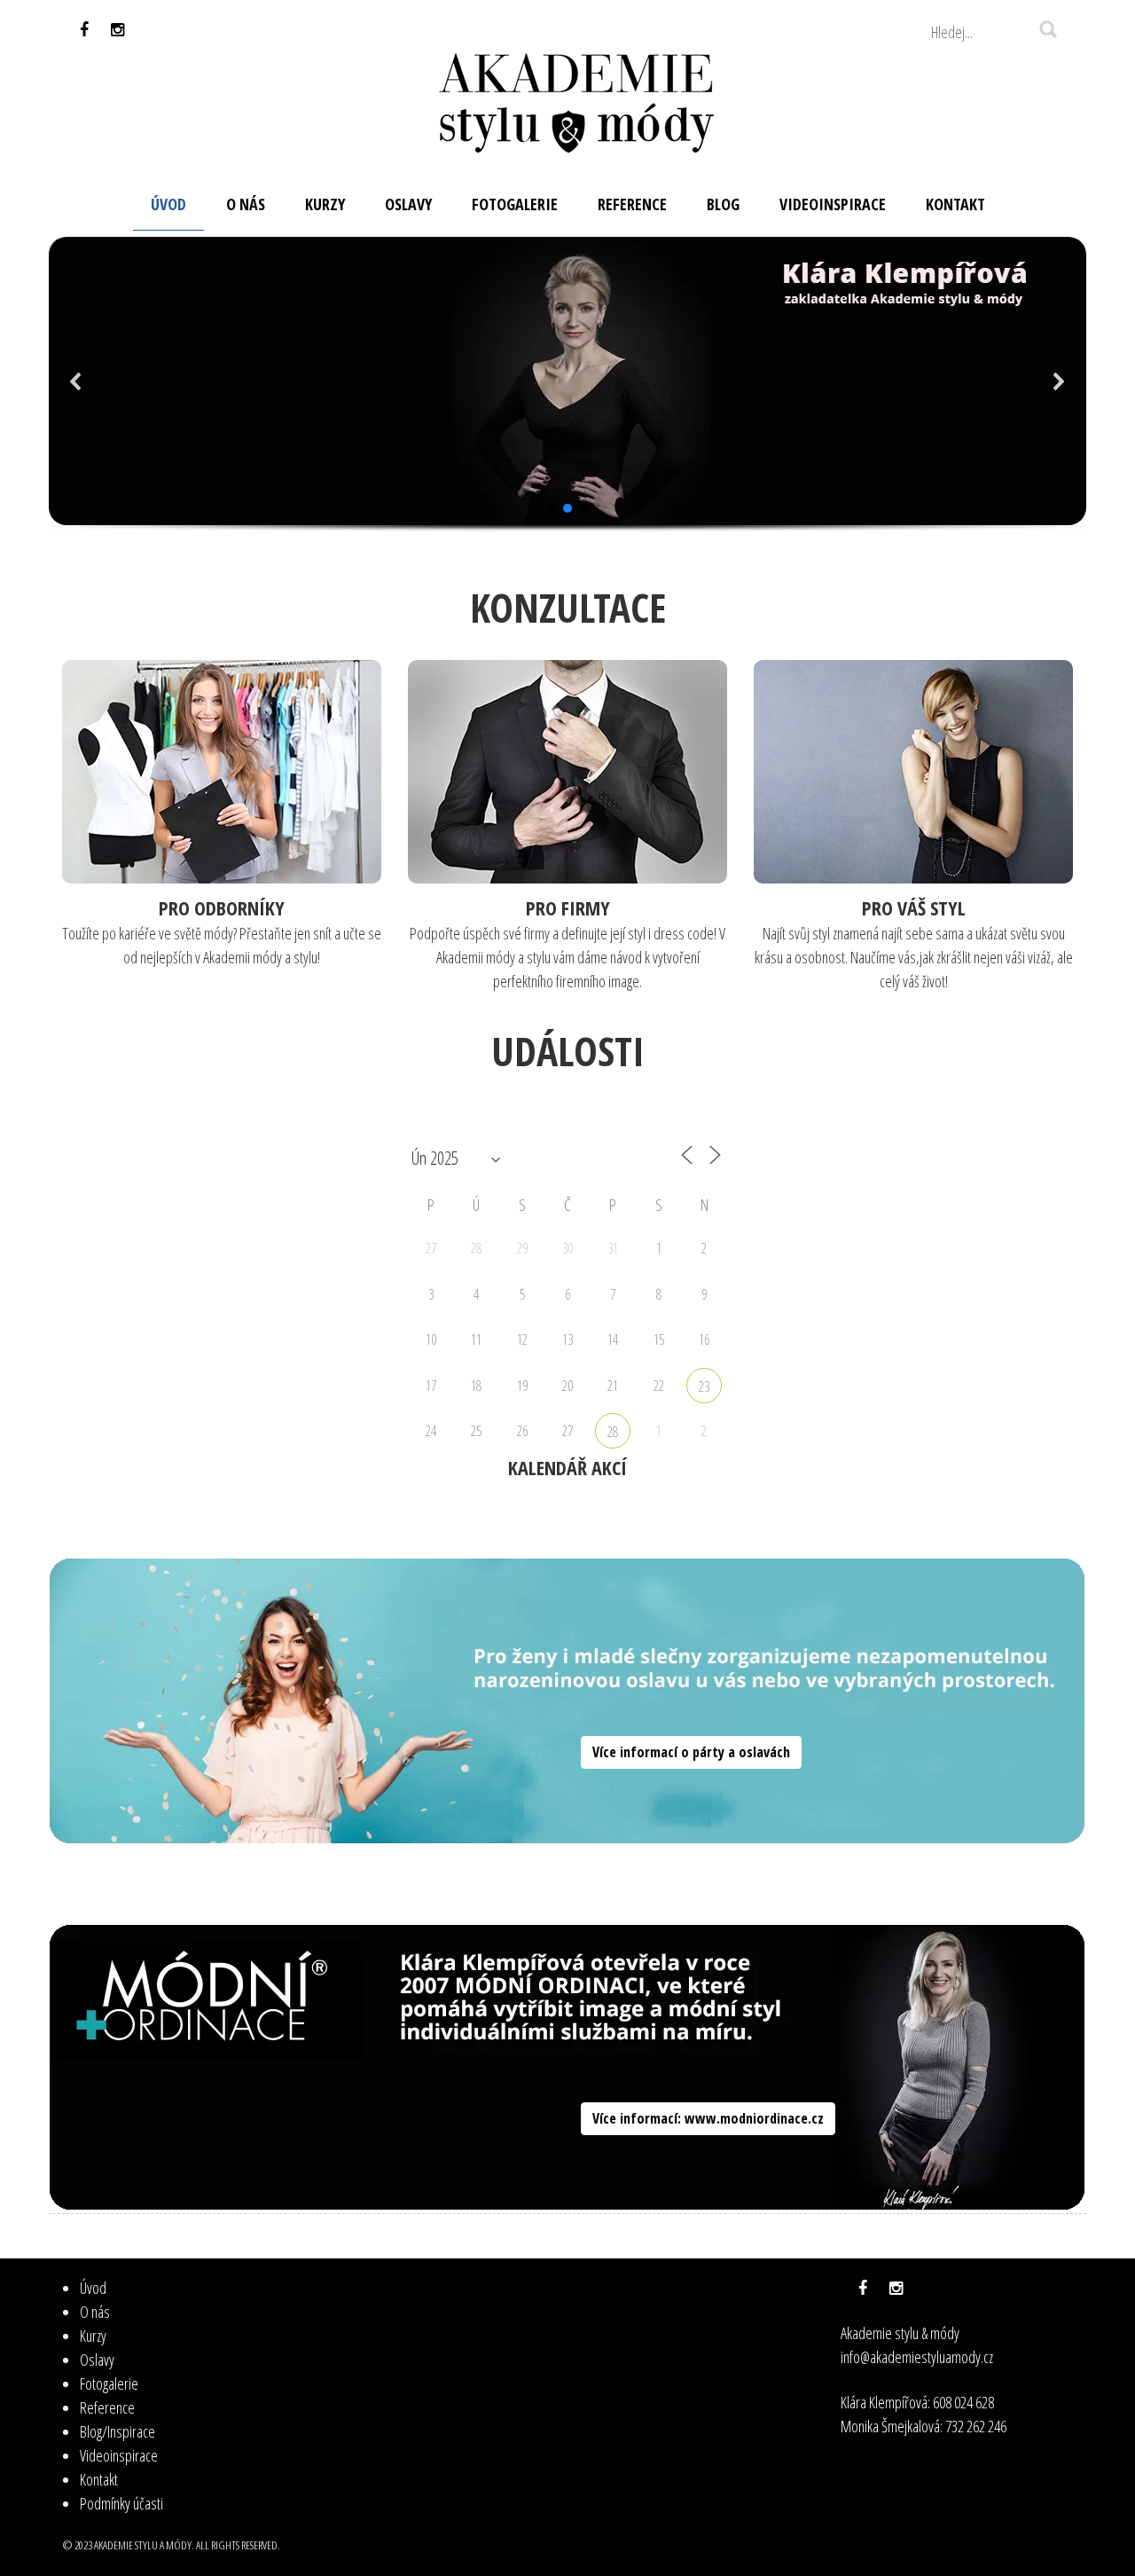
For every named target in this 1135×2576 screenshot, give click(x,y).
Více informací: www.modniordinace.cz (708, 2118)
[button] (76, 381)
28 (613, 1432)
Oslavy (97, 2360)
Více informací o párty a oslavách (691, 1752)
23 (704, 1386)
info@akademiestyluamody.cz (917, 2357)
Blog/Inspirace (117, 2431)
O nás (95, 2312)
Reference (107, 2407)
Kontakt (99, 2479)
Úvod (93, 2288)
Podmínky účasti (121, 2503)
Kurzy (93, 2336)
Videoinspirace (119, 2455)
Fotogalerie (109, 2384)
